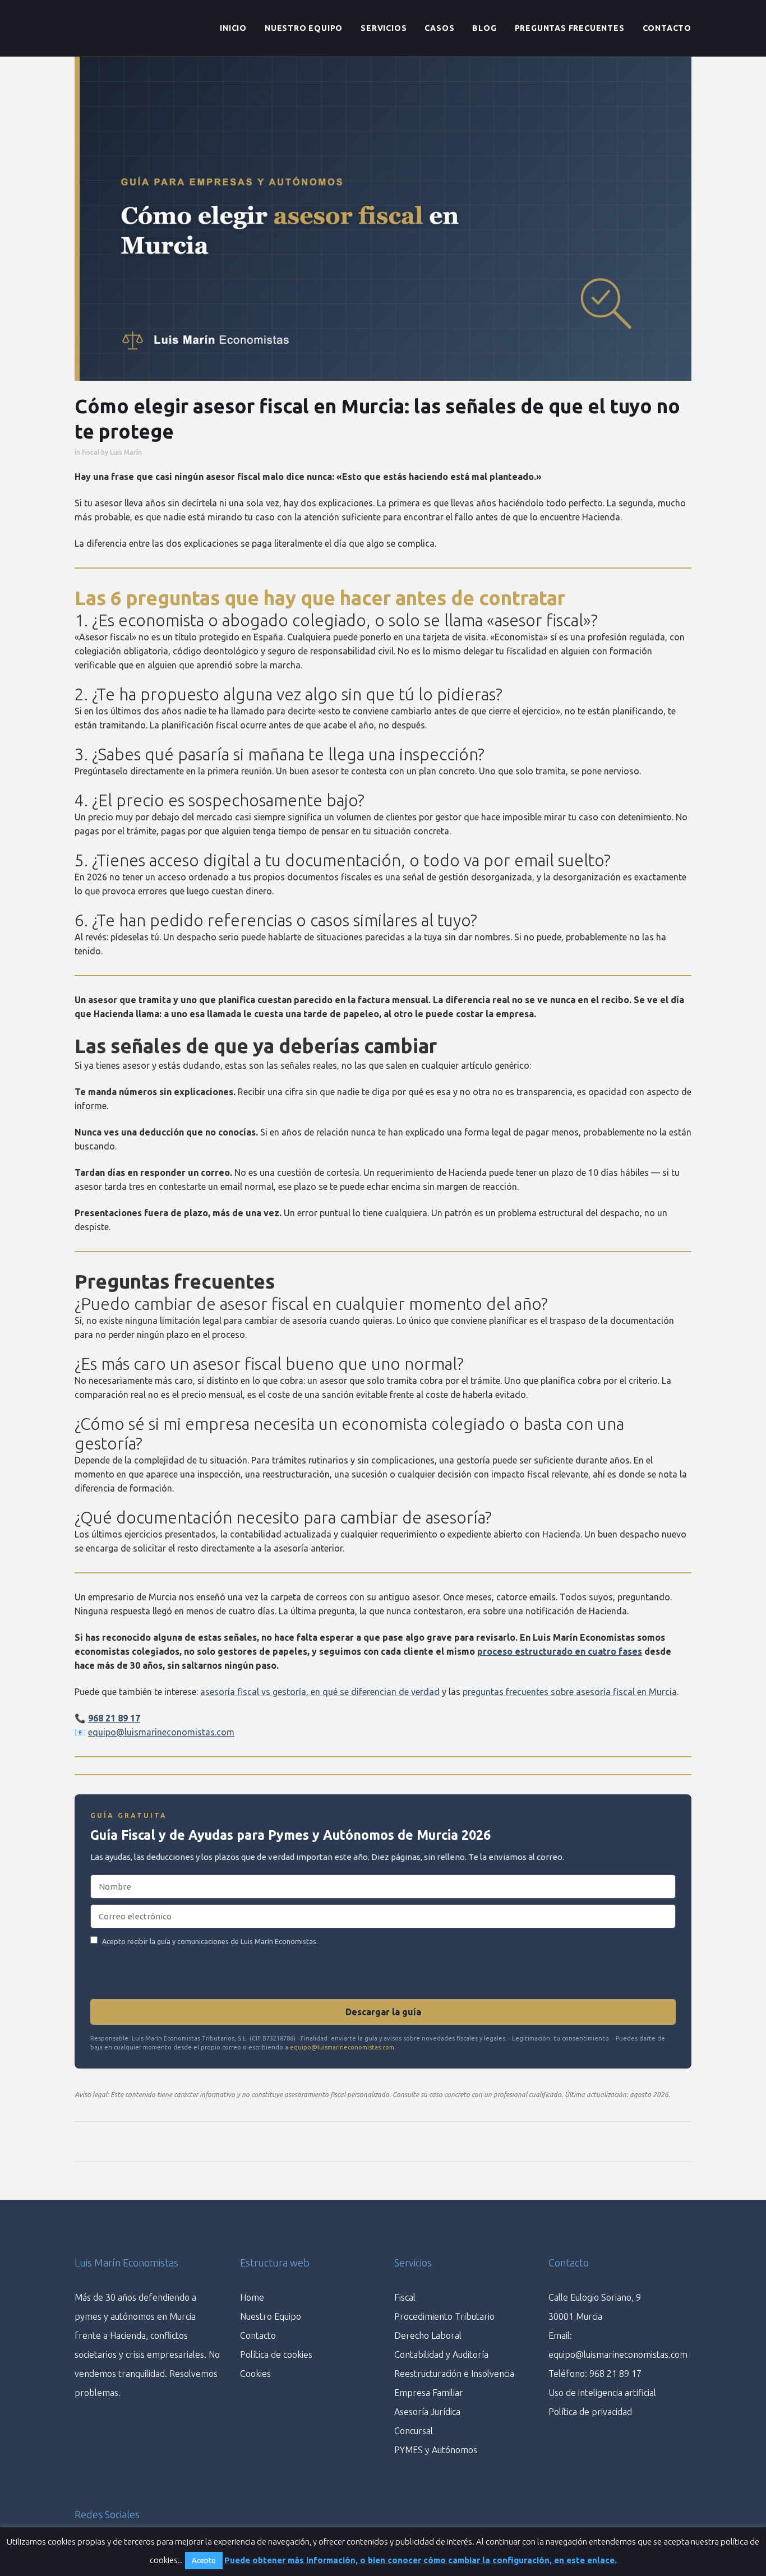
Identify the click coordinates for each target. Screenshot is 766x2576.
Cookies (255, 2374)
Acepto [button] (204, 2560)
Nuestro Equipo (271, 2316)
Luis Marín (126, 452)
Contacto (258, 2335)
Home (252, 2297)
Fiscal (91, 452)
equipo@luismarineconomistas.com (161, 1732)
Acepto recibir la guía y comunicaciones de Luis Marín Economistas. (210, 1941)
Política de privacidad (590, 2412)
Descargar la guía (383, 2012)
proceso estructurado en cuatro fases (560, 1651)
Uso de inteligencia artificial (602, 2393)
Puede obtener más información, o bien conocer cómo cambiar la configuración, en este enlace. (421, 2560)
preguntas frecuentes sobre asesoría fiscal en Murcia (570, 1692)
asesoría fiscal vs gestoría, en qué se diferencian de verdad (320, 1692)
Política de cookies (276, 2355)
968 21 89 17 (114, 1718)
